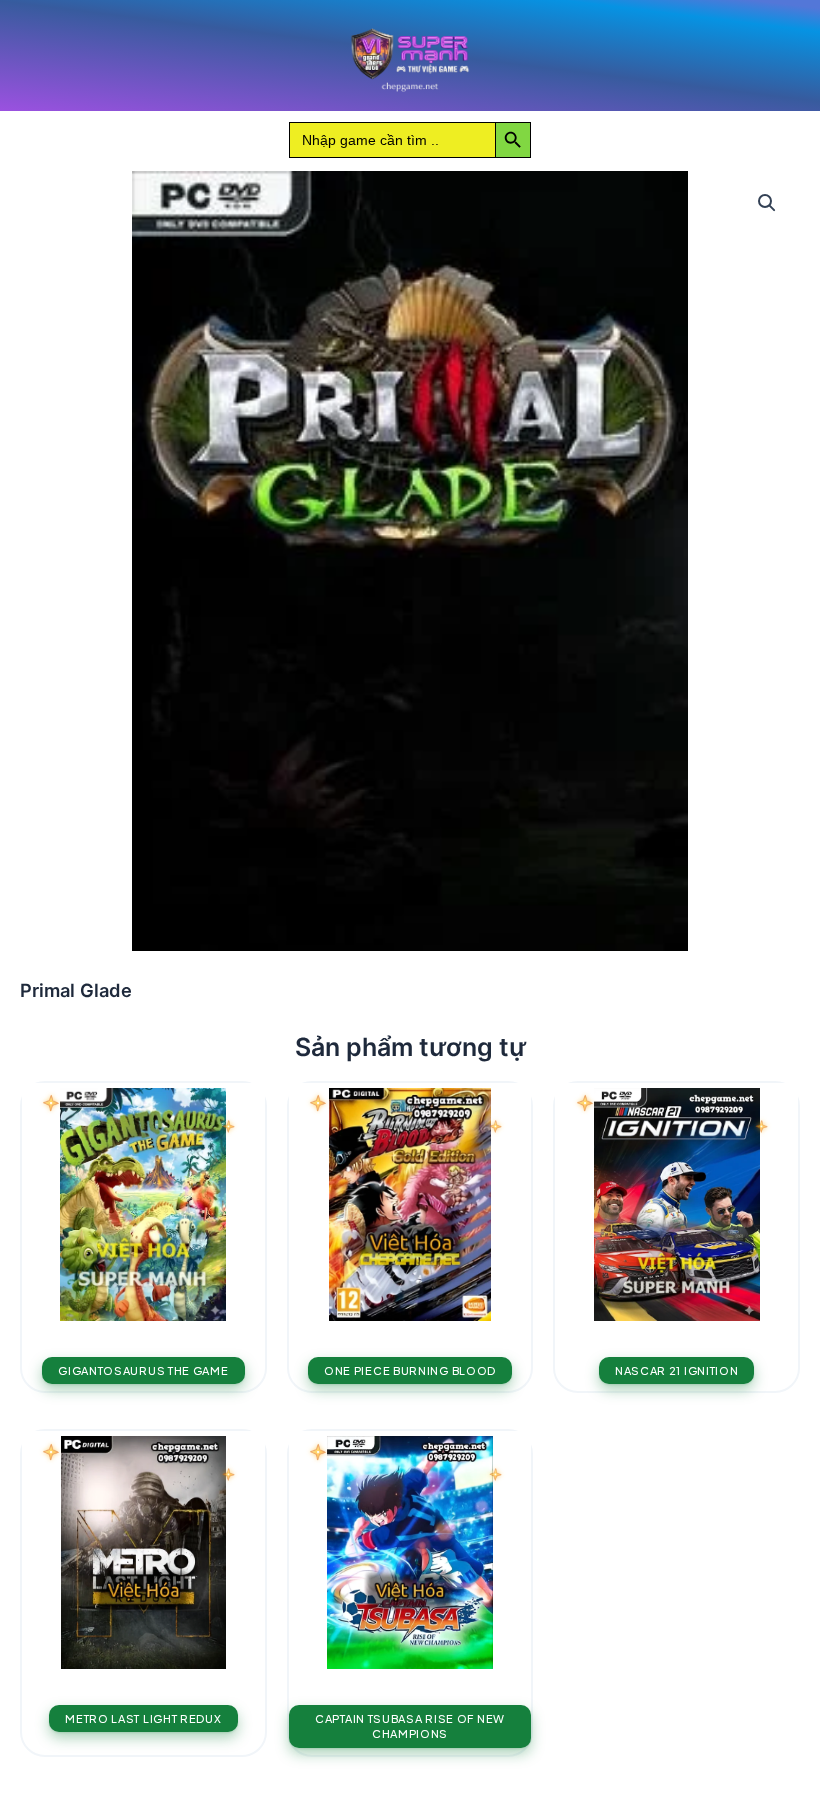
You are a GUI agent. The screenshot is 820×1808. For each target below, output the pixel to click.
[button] (767, 203)
